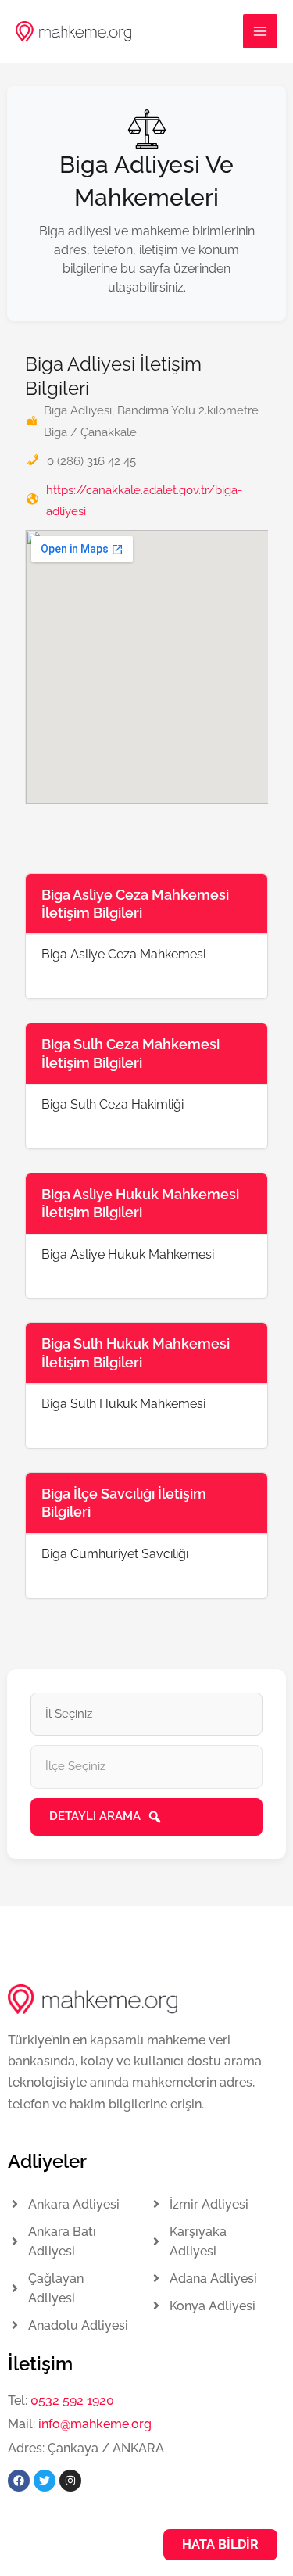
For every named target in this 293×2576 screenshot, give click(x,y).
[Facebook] (19, 2481)
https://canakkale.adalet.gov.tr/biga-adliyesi (144, 501)
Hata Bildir (220, 2544)
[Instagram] (70, 2481)
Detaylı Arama (95, 1816)
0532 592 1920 (72, 2400)
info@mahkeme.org (93, 2424)
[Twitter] (45, 2481)
